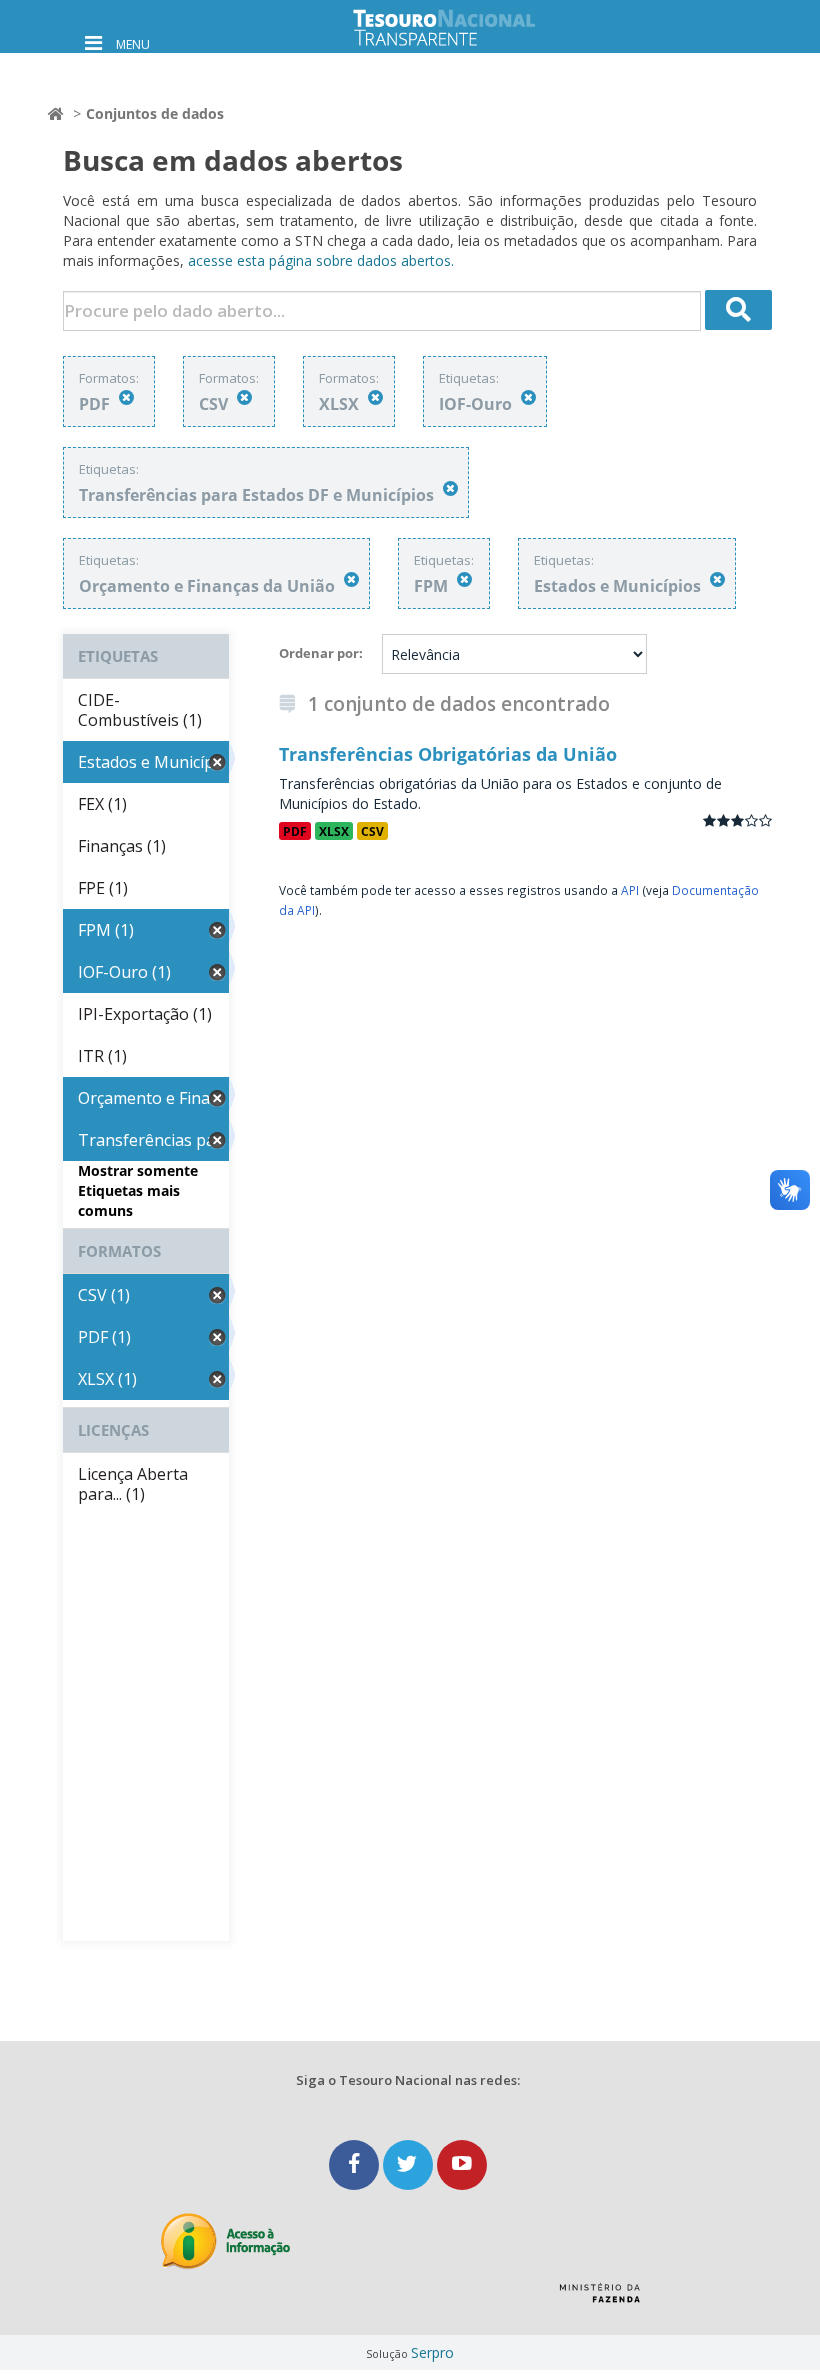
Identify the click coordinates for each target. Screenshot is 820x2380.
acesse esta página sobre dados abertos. (321, 260)
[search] (739, 310)
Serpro (432, 2352)
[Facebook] (356, 2164)
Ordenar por (319, 653)
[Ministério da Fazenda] (599, 2300)
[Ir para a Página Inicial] (460, 27)
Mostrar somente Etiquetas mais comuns (138, 1190)
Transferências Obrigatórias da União (448, 754)
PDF (295, 831)
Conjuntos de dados (155, 113)
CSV (372, 831)
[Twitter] (410, 2164)
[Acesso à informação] (225, 2241)
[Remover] (126, 397)
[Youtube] (462, 2164)
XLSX (334, 831)
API (630, 890)
